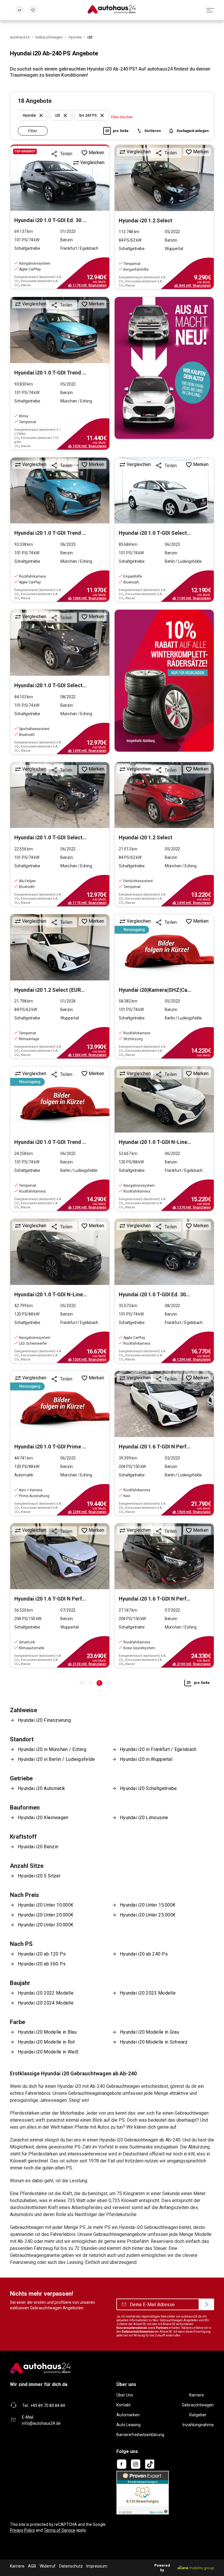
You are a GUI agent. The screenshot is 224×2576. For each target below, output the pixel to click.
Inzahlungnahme (198, 2425)
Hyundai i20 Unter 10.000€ (46, 1905)
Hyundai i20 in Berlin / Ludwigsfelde (56, 1759)
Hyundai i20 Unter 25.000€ (148, 1915)
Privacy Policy (22, 2530)
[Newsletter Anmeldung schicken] (206, 2304)
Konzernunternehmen (132, 2328)
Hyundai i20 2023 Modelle (148, 1993)
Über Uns (125, 2395)
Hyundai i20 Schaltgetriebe (148, 1788)
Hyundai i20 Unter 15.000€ (148, 1905)
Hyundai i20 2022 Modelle (46, 1993)
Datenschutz (71, 2566)
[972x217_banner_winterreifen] (164, 681)
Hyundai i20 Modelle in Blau (47, 2032)
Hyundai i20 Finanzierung (44, 1720)
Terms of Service (60, 2530)
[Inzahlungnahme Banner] (164, 368)
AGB (32, 2566)
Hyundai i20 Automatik (41, 1788)
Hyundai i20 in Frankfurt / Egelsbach (158, 1749)
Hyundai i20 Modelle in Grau (149, 2032)
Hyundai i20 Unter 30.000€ (46, 1925)
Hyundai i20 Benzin (38, 1847)
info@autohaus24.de (41, 2423)
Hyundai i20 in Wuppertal (146, 1759)
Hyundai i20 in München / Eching (52, 1749)
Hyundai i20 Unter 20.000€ (46, 1915)
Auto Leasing (128, 2425)
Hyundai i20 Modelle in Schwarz (154, 2042)
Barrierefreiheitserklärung (140, 2435)
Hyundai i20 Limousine (144, 1818)
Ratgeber (198, 2415)
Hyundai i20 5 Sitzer (39, 1876)
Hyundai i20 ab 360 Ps (42, 1964)
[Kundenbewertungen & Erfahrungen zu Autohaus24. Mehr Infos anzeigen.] (143, 2492)
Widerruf (48, 2566)
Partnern (162, 2328)
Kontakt (124, 2405)
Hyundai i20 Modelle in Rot (46, 2042)
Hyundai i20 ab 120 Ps (42, 1954)
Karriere (197, 2395)
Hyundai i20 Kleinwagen (43, 1818)
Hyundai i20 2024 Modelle (46, 2003)
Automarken (128, 2415)
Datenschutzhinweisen (138, 2332)
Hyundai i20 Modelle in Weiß (48, 2052)
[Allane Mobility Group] (196, 2568)
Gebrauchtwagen (198, 2405)
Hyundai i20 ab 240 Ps (144, 1954)
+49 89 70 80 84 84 (48, 2406)
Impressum (97, 2566)
